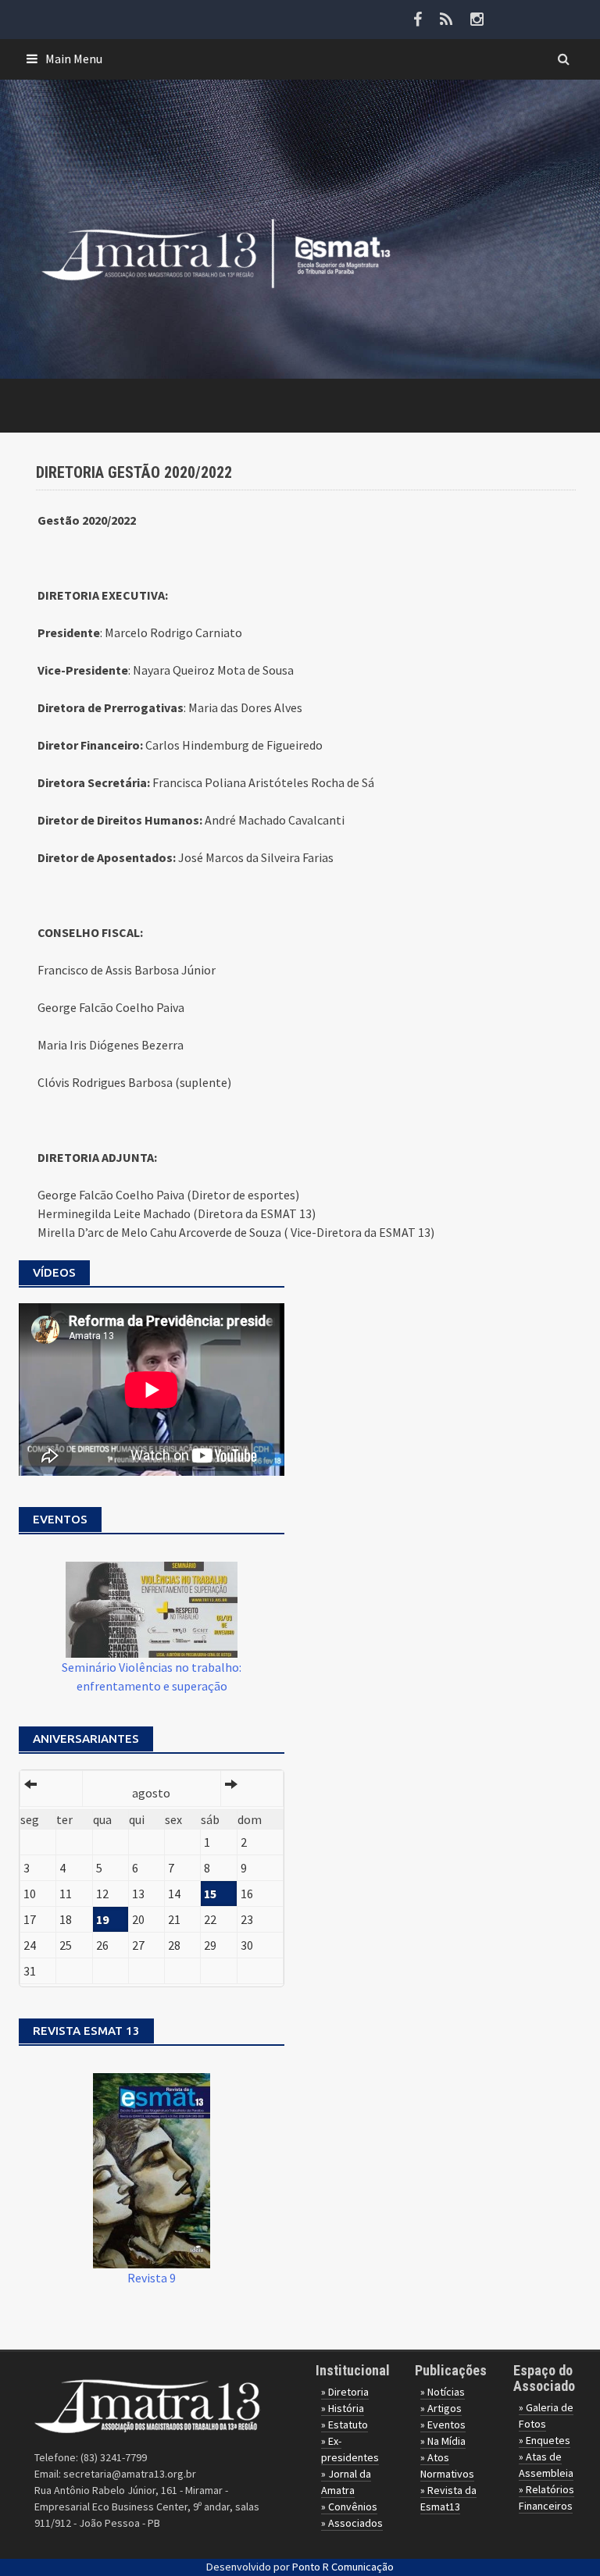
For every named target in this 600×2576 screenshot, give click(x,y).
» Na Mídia (443, 2441)
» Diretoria (345, 2392)
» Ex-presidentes (350, 2449)
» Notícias (443, 2392)
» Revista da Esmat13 (448, 2498)
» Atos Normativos (447, 2466)
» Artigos (441, 2408)
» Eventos (443, 2425)
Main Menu (74, 59)
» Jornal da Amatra (346, 2482)
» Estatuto (345, 2425)
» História (343, 2408)
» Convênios (349, 2507)
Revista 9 (152, 2278)
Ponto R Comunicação (343, 2567)
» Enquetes (545, 2440)
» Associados (352, 2523)
